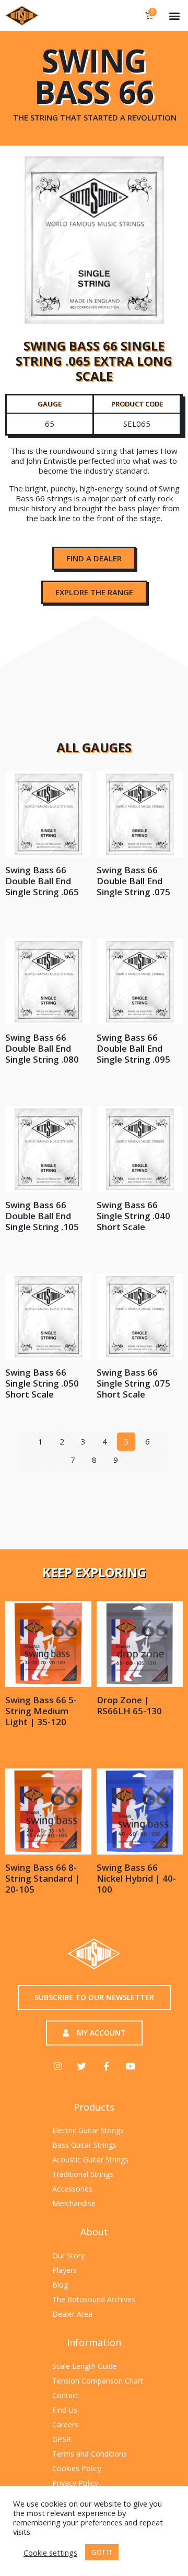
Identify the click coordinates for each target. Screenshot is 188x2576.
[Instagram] (58, 2066)
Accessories (72, 2189)
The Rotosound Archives (94, 2299)
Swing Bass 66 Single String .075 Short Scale (133, 1383)
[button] (174, 15)
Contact (66, 2395)
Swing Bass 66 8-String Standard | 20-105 (43, 1878)
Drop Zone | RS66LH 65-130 (129, 1705)
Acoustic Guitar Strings (90, 2159)
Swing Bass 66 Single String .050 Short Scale (42, 1383)
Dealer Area (72, 2314)
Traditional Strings (83, 2174)
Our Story (68, 2255)
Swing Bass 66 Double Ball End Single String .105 (42, 1216)
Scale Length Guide (85, 2366)
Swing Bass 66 (94, 77)
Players (64, 2270)
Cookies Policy (77, 2468)
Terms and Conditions (90, 2454)
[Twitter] (82, 2066)
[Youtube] (130, 2066)
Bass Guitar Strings (84, 2145)
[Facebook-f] (106, 2066)
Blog (60, 2285)
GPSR (62, 2439)
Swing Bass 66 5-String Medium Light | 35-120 (41, 1711)
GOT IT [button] (102, 2552)
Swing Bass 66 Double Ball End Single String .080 (42, 1048)
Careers (65, 2424)
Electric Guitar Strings (88, 2130)
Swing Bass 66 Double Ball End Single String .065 (42, 881)
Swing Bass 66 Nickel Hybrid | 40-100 (136, 1878)
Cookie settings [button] (50, 2553)
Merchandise (74, 2203)
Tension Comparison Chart (98, 2381)
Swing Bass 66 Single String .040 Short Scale (133, 1216)
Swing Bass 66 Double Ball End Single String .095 (133, 1048)
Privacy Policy (75, 2483)
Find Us (65, 2410)
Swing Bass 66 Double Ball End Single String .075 (133, 881)
